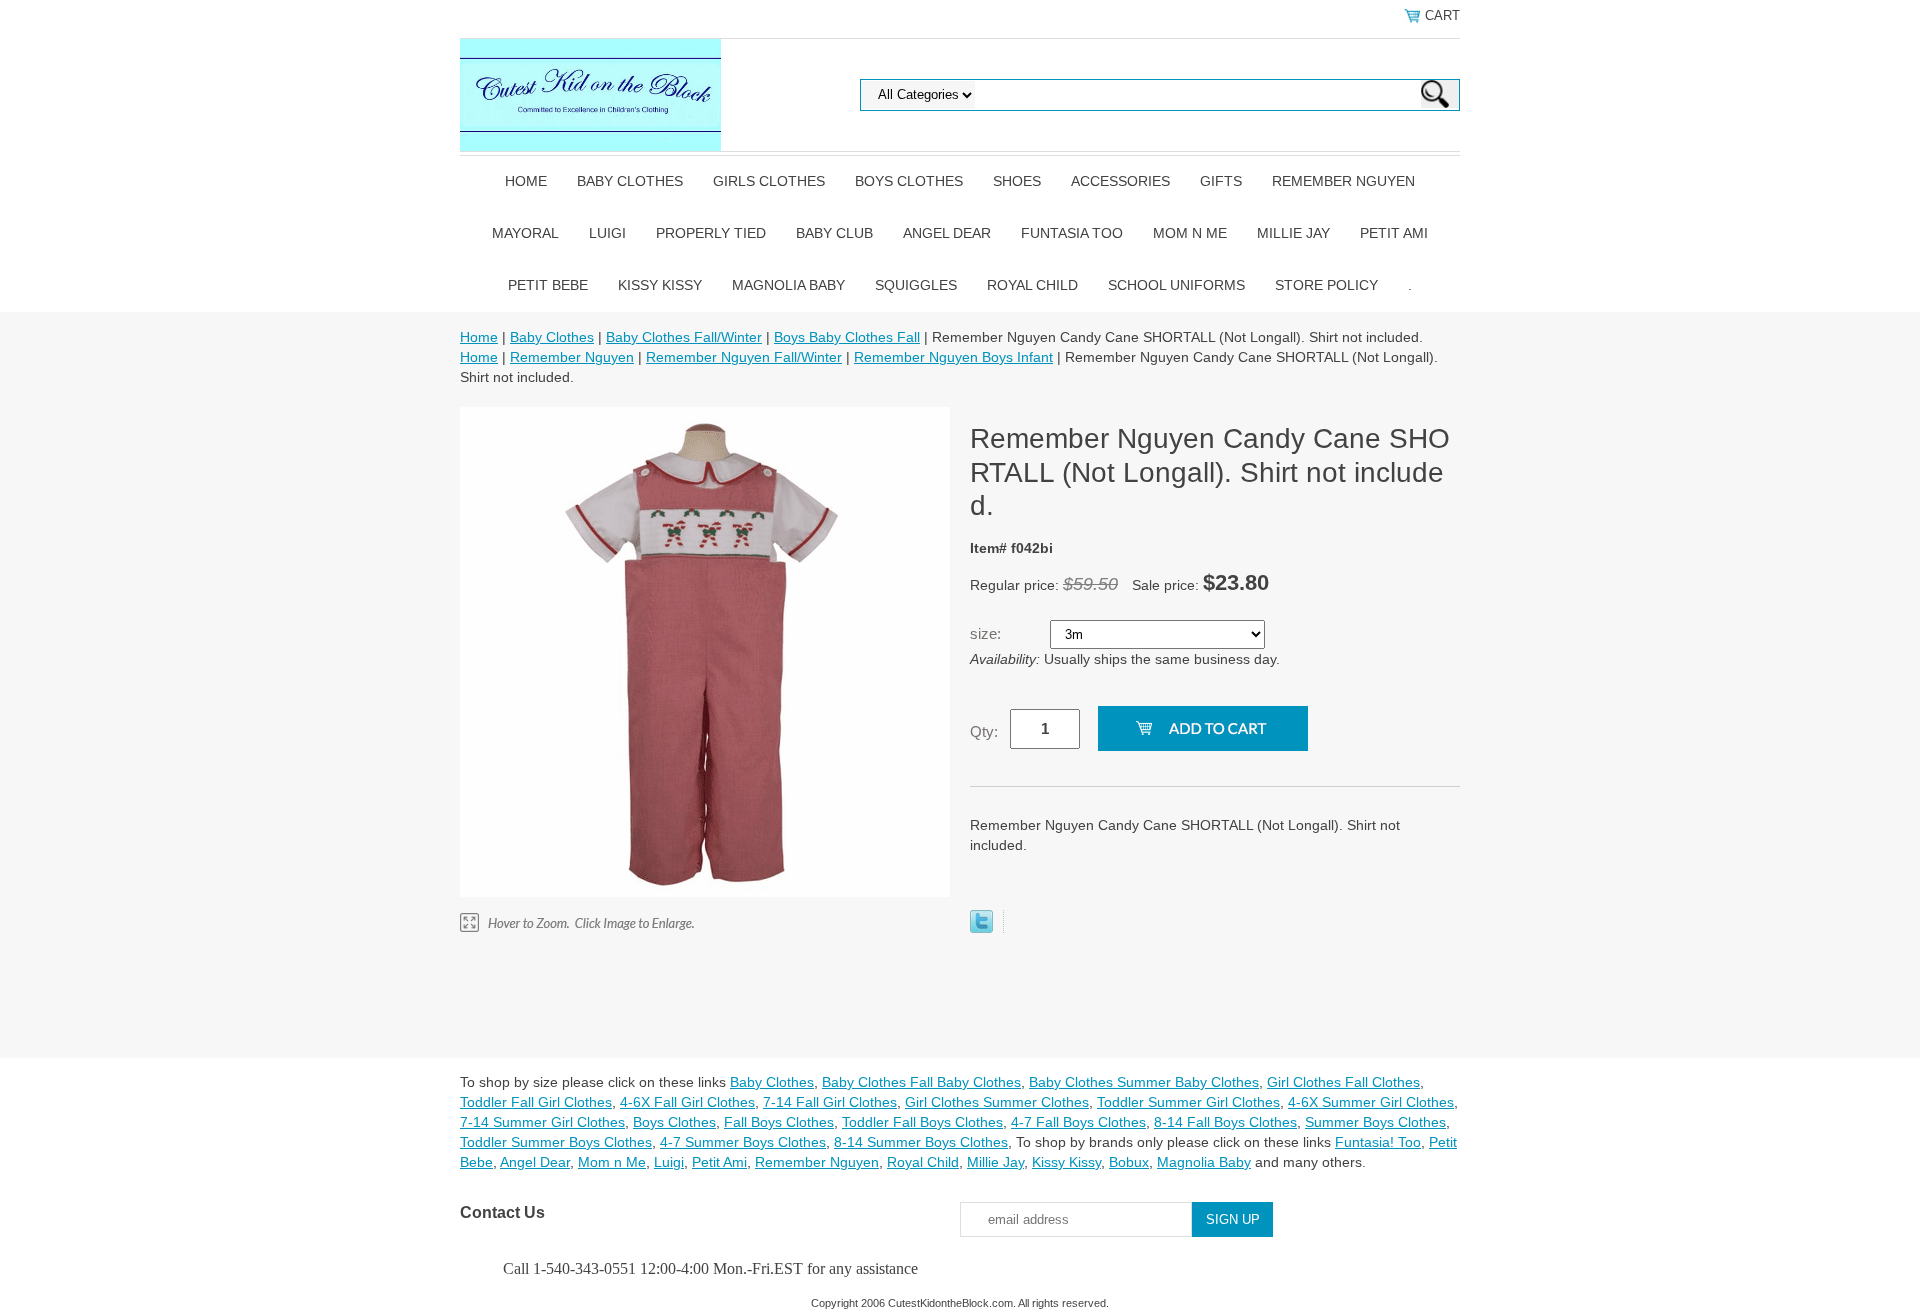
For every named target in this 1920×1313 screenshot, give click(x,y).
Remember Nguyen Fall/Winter (744, 357)
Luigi (607, 233)
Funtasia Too (1072, 233)
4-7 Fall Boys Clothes (1078, 1122)
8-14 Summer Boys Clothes (921, 1142)
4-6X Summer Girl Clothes (1371, 1102)
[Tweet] (981, 928)
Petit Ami (1394, 233)
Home (526, 181)
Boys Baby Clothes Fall (847, 337)
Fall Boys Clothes (779, 1122)
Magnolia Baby (788, 285)
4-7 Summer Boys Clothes (743, 1142)
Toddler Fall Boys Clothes (922, 1122)
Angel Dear (947, 233)
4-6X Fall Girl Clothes (687, 1102)
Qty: (984, 731)
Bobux (1129, 1162)
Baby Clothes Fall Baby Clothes (921, 1082)
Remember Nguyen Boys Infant (953, 357)
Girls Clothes (769, 181)
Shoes (1017, 181)
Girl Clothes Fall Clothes (1343, 1082)
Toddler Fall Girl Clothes (536, 1102)
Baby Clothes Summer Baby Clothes (1144, 1082)
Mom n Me (1190, 233)
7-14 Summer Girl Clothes (542, 1122)
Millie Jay (1293, 233)
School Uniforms (1176, 285)
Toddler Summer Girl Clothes (1188, 1102)
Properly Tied (711, 233)
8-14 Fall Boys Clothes (1225, 1122)
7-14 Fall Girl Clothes (830, 1102)
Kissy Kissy (660, 285)
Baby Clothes (630, 181)
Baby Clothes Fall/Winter (684, 337)
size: (987, 633)
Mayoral (525, 233)
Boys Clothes (909, 181)
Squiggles (916, 285)
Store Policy (1326, 285)
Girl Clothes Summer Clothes (997, 1102)
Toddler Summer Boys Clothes (556, 1142)
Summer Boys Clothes (1375, 1122)
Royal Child (1032, 285)
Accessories (1120, 181)
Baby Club (834, 233)
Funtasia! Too (1378, 1142)
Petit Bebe (548, 285)
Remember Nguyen (1343, 181)
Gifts (1221, 181)
